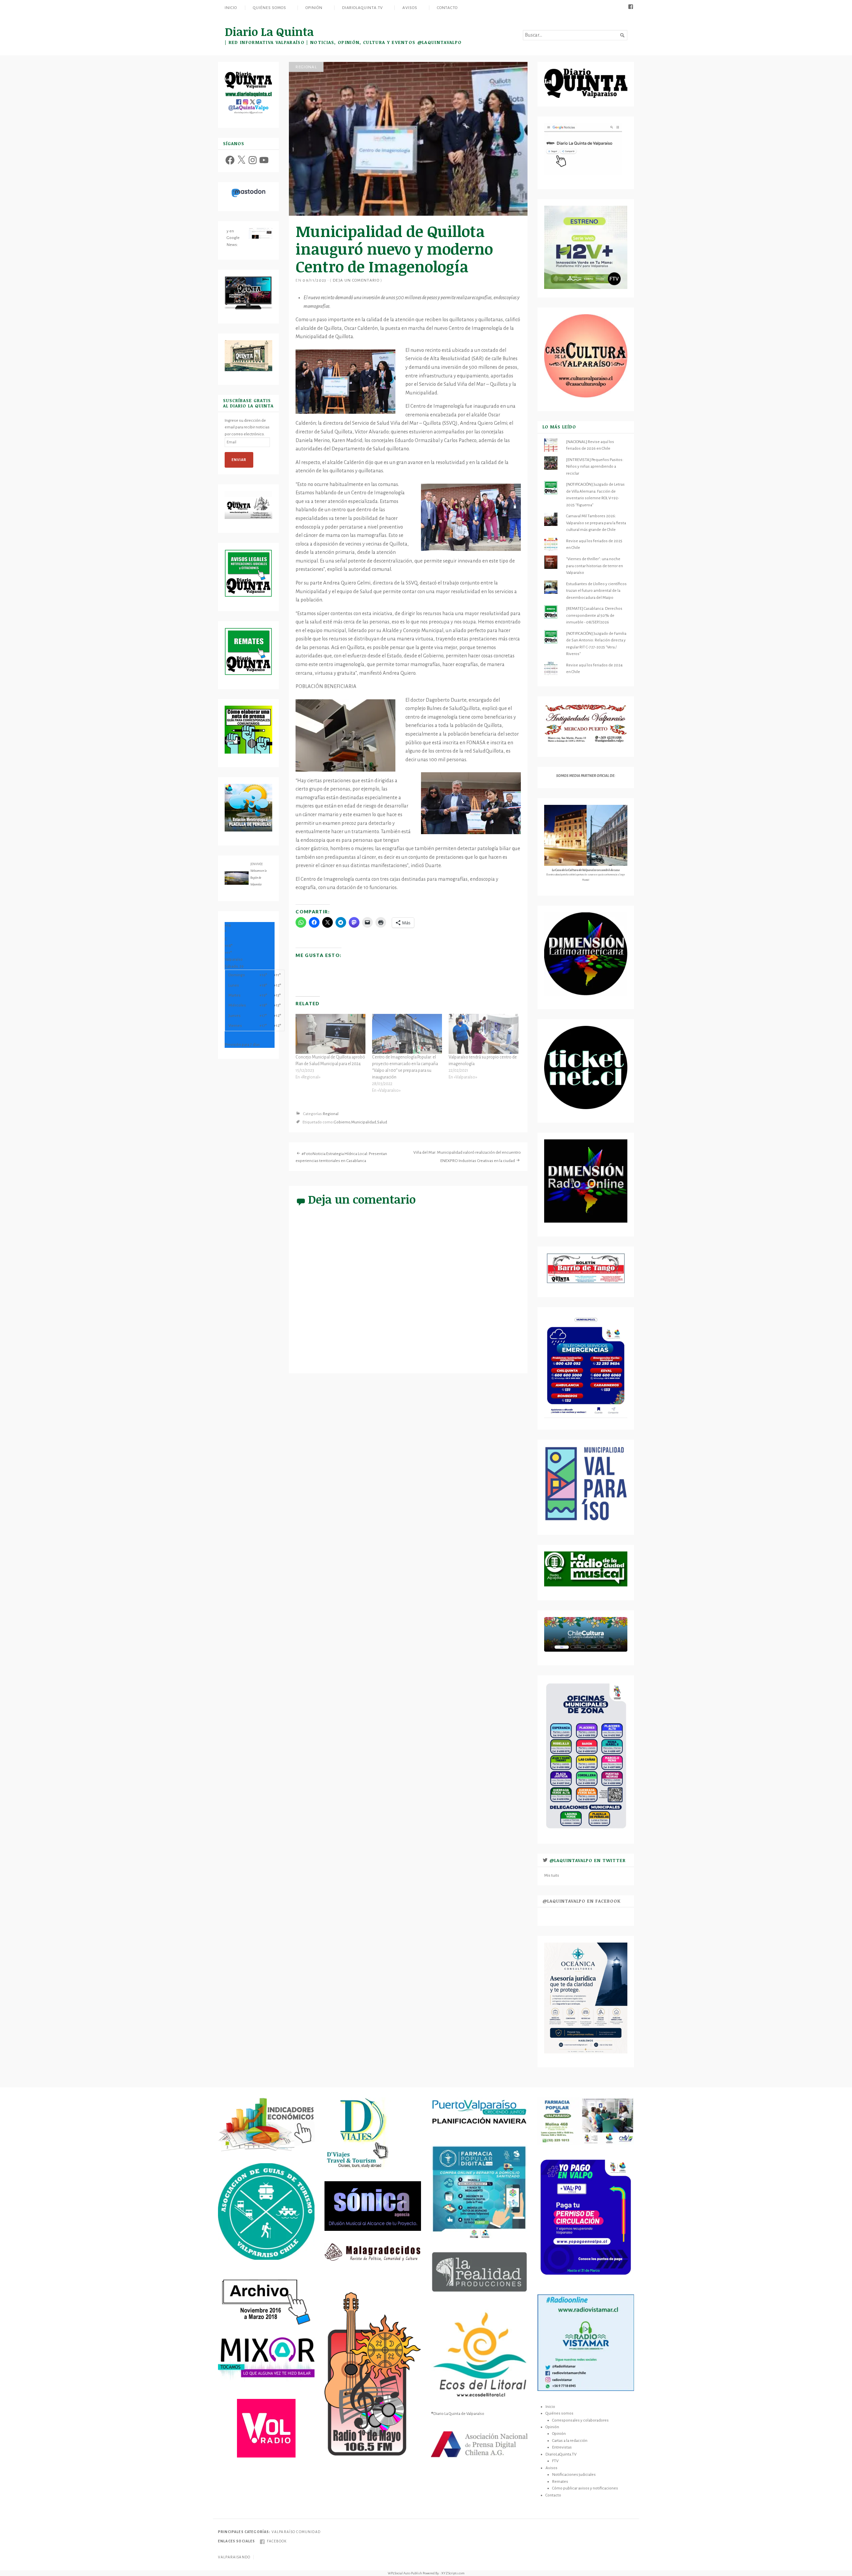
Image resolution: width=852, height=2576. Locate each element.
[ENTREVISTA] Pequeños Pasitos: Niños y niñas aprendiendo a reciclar (595, 467)
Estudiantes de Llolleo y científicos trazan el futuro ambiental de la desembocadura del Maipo (596, 591)
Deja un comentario (356, 280)
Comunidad (308, 2532)
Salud (382, 1122)
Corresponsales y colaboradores (580, 2420)
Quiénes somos (269, 8)
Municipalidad (364, 1122)
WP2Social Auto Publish (405, 2573)
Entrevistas (562, 2447)
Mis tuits (552, 1875)
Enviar (239, 460)
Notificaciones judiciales (574, 2474)
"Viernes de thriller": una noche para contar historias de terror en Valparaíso (595, 566)
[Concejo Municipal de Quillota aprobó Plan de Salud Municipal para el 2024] (330, 1034)
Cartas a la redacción (570, 2441)
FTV (555, 2461)
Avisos (410, 8)
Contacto (447, 8)
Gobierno (342, 1122)
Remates (560, 2481)
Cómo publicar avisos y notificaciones (585, 2488)
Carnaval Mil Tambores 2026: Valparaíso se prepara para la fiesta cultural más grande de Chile (596, 523)
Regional (306, 67)
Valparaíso (284, 2532)
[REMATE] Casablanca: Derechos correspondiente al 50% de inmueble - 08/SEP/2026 (594, 615)
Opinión (314, 8)
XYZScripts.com (453, 2573)
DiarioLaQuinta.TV (363, 8)
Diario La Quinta (269, 31)
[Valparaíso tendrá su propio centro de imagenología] (484, 1034)
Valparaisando (234, 2557)
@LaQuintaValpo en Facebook (582, 1901)
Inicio (231, 8)
